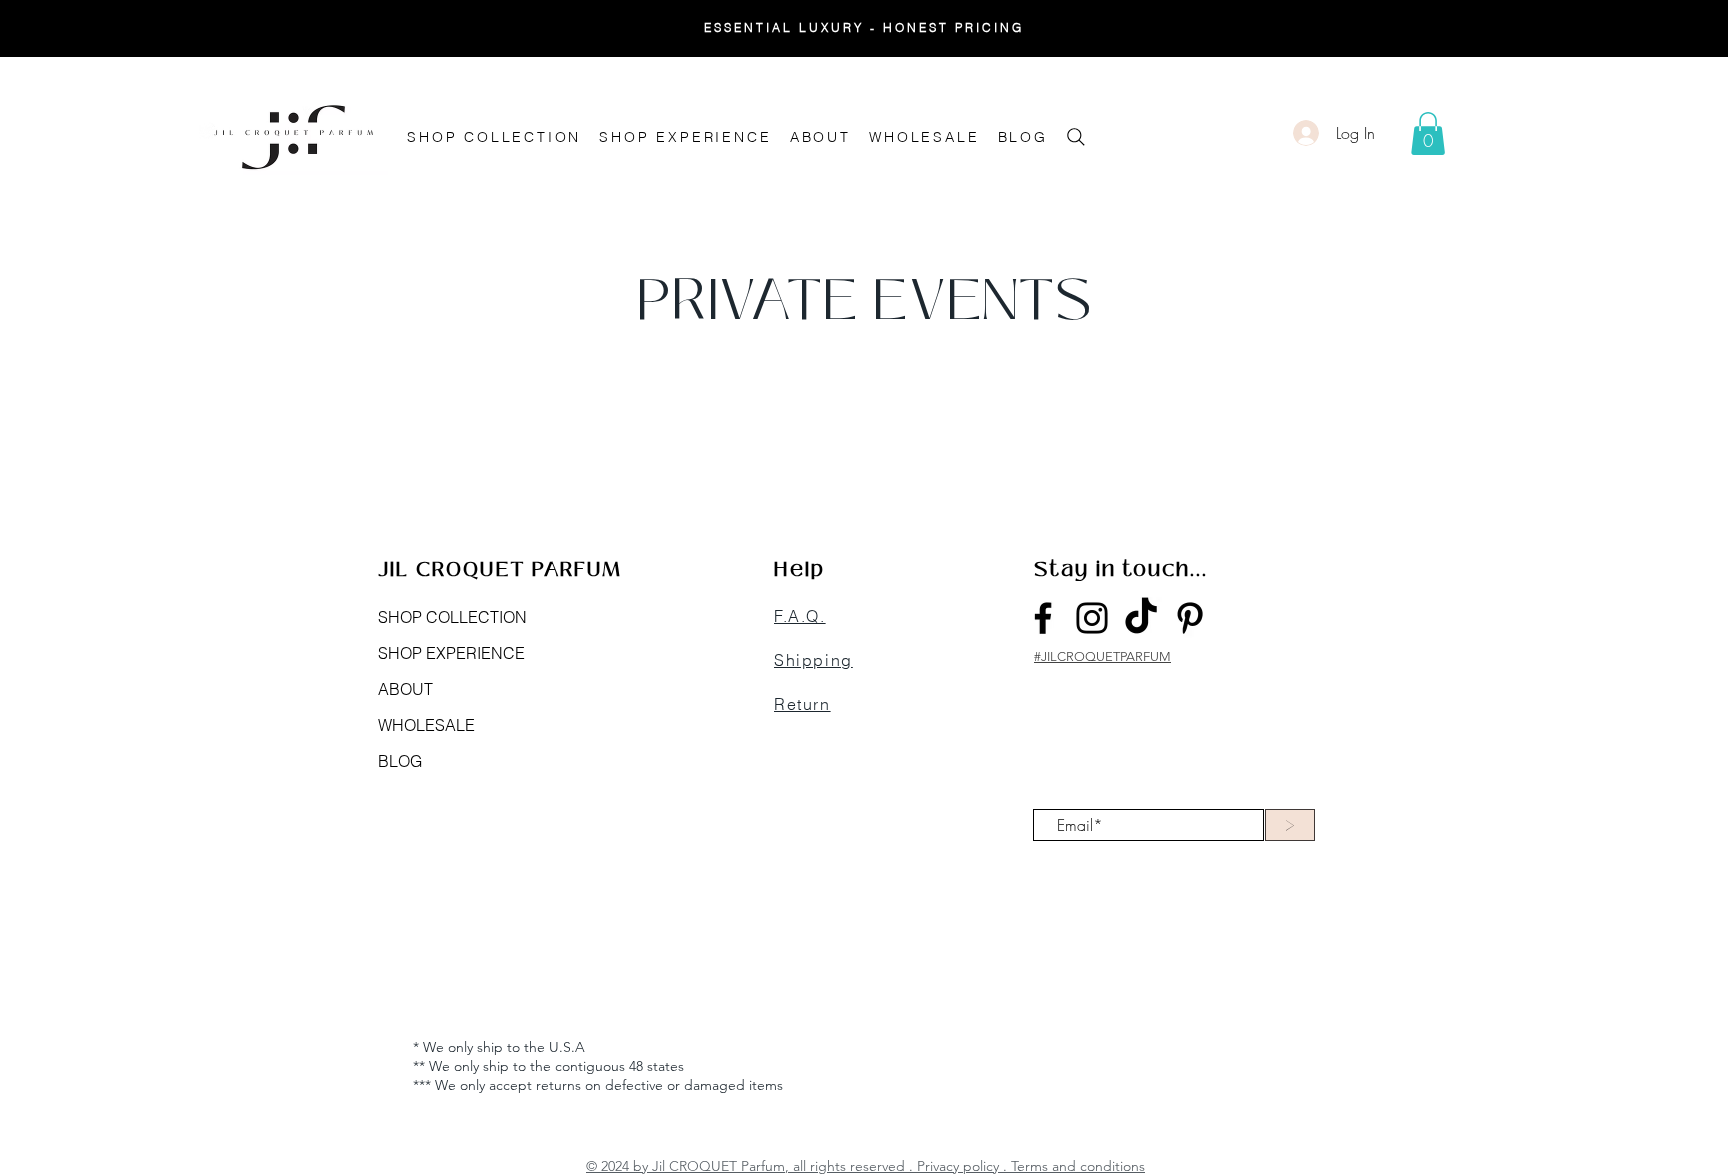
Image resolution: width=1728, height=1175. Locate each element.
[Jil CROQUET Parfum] (1190, 618)
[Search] (1075, 136)
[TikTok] (1141, 618)
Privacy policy (958, 1166)
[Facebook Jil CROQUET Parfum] (1043, 618)
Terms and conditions (1078, 1166)
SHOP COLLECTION (452, 617)
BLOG (400, 761)
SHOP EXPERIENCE (451, 653)
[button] (1428, 133)
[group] (864, 428)
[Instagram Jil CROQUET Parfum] (1092, 618)
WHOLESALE (426, 725)
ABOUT (405, 689)
